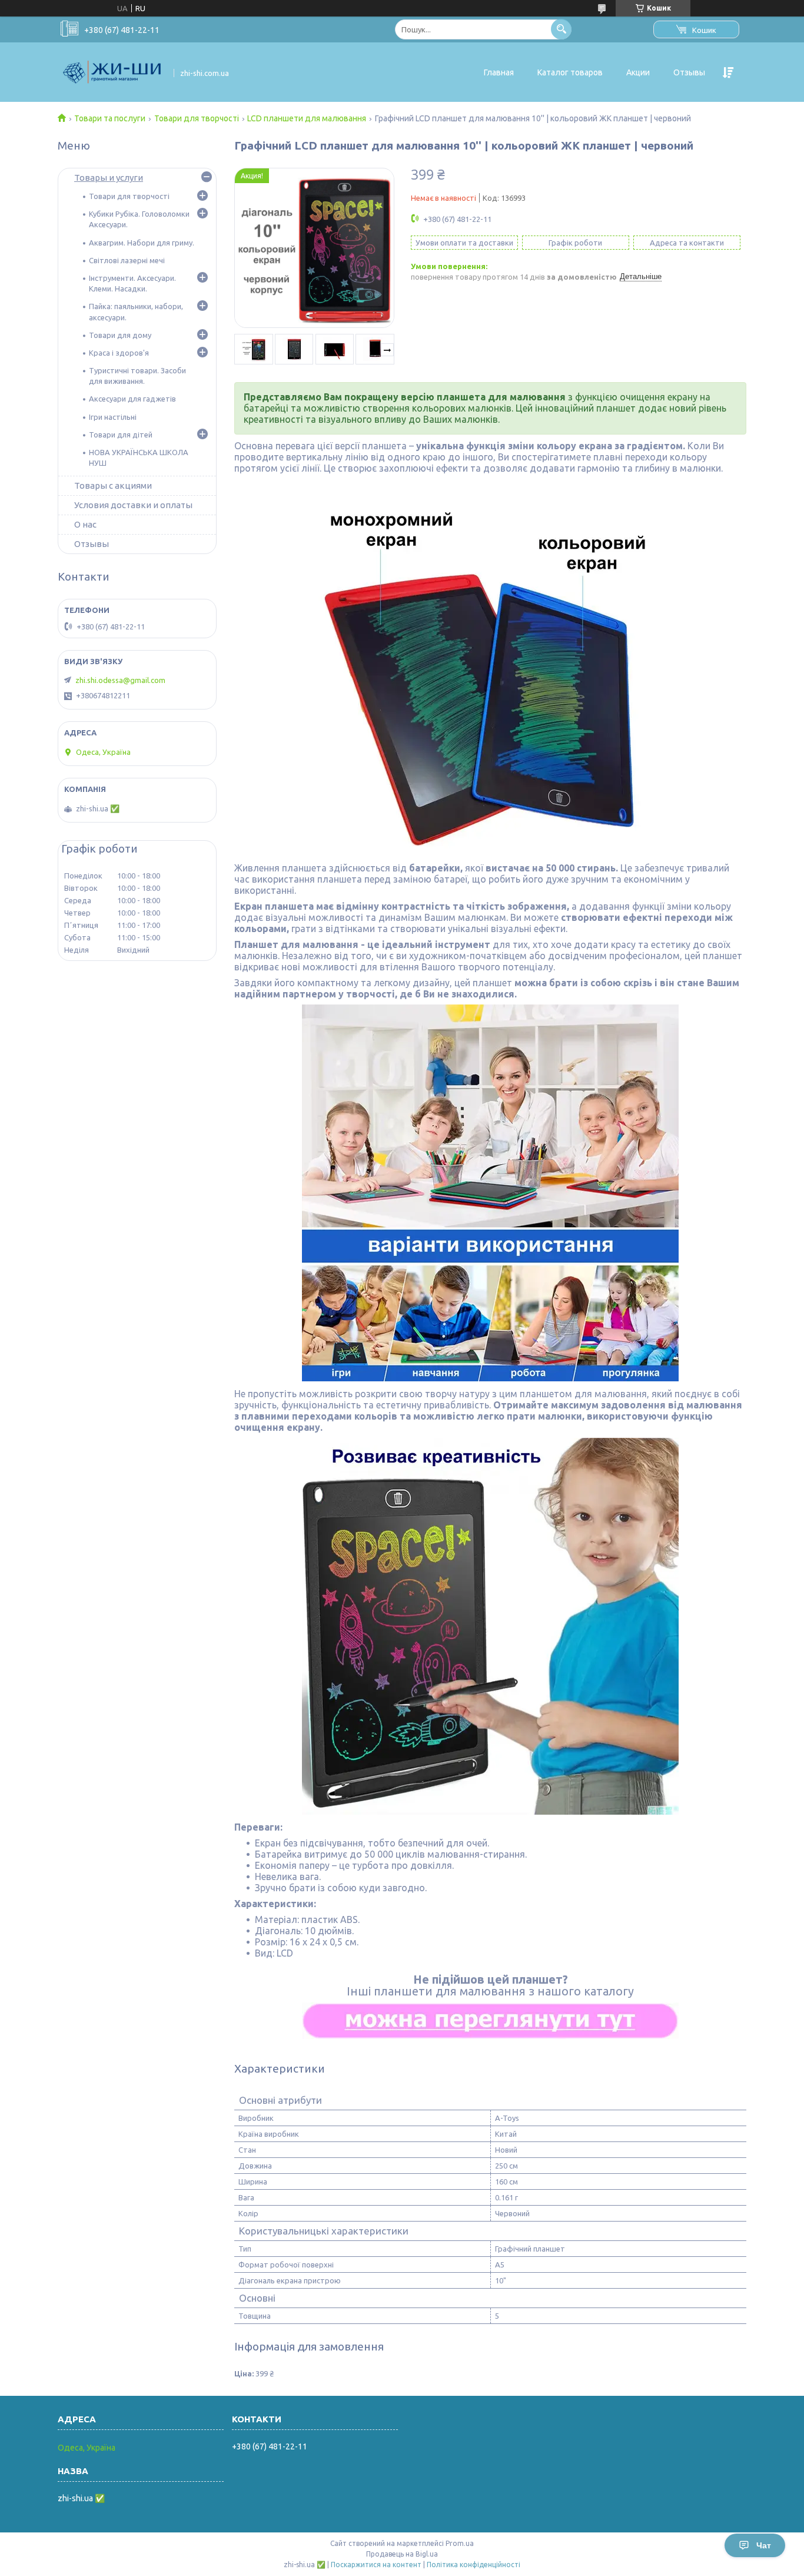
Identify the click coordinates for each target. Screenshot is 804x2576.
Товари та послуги (110, 118)
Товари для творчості (197, 118)
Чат (764, 2545)
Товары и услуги (109, 178)
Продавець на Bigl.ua (402, 2554)
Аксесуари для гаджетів (132, 399)
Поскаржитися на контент (376, 2565)
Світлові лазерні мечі (127, 260)
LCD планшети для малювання (307, 118)
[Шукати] (561, 29)
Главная (499, 72)
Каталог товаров (570, 72)
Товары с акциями (113, 485)
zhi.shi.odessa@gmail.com (120, 680)
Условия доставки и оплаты (133, 505)
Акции (638, 72)
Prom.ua (460, 2543)
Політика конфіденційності (474, 2565)
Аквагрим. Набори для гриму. (142, 243)
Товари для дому (120, 335)
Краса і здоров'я (119, 353)
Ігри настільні (113, 417)
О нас (85, 524)
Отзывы (689, 72)
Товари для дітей (121, 435)
